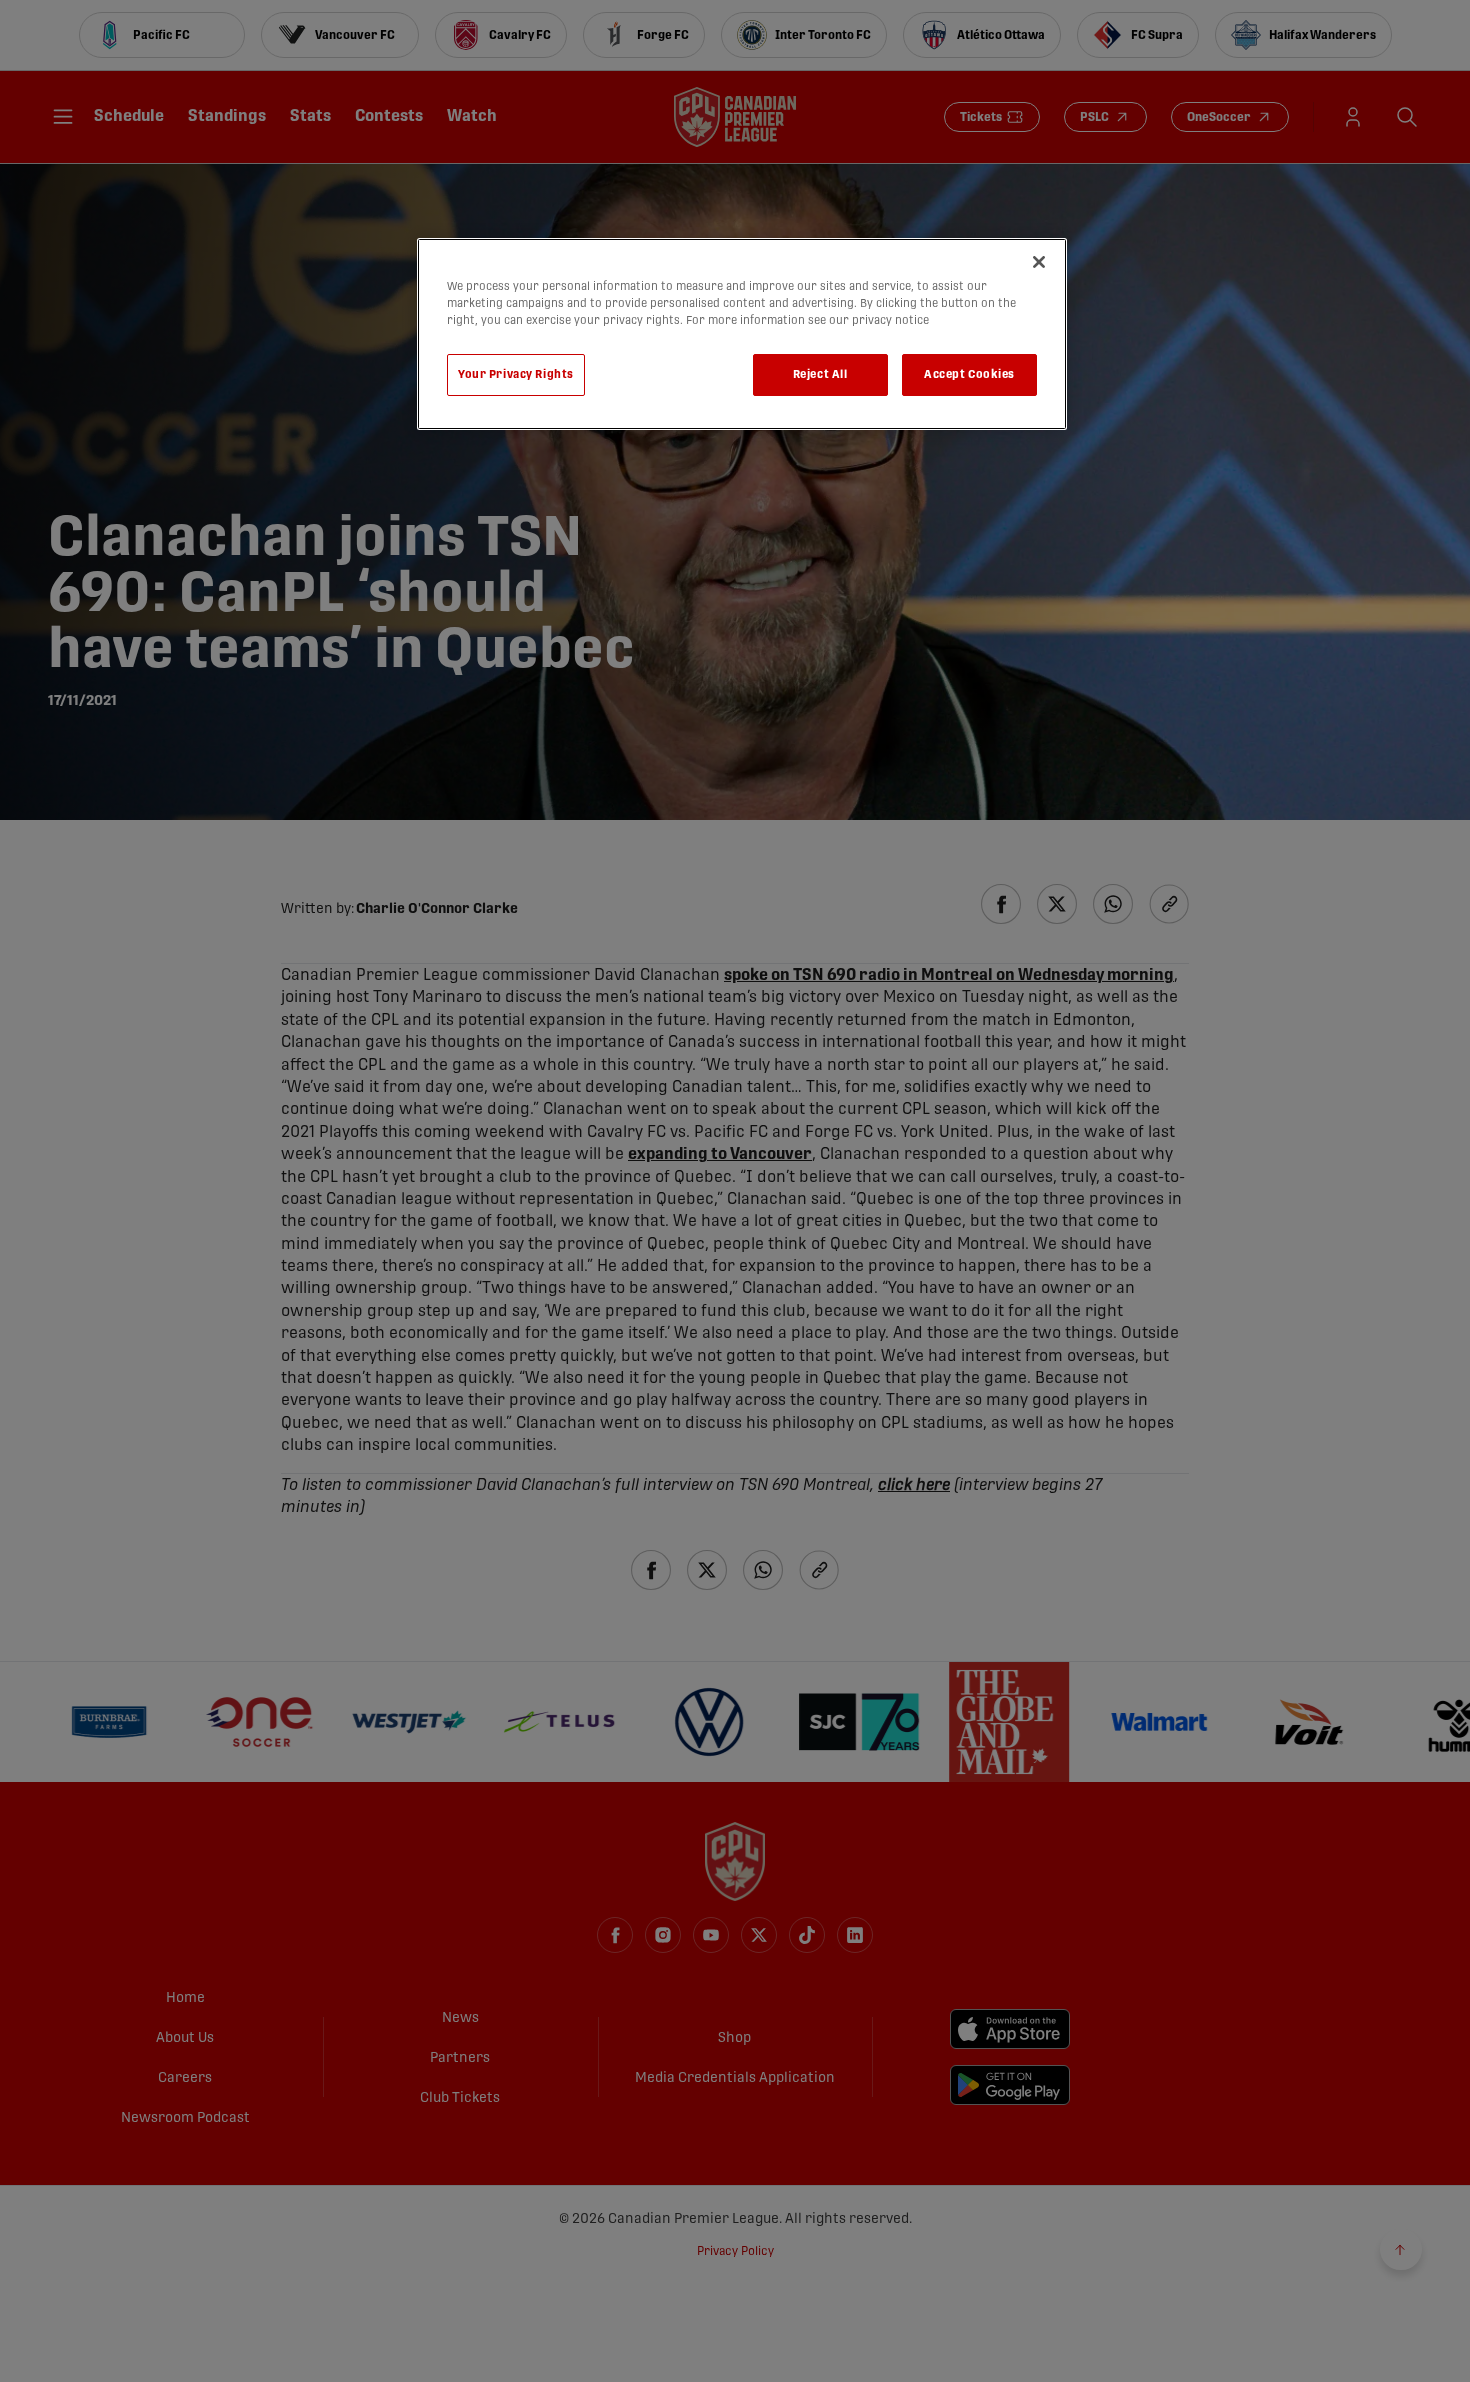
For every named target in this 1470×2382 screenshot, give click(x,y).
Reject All (820, 374)
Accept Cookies (969, 374)
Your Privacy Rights (516, 374)
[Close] (1039, 262)
